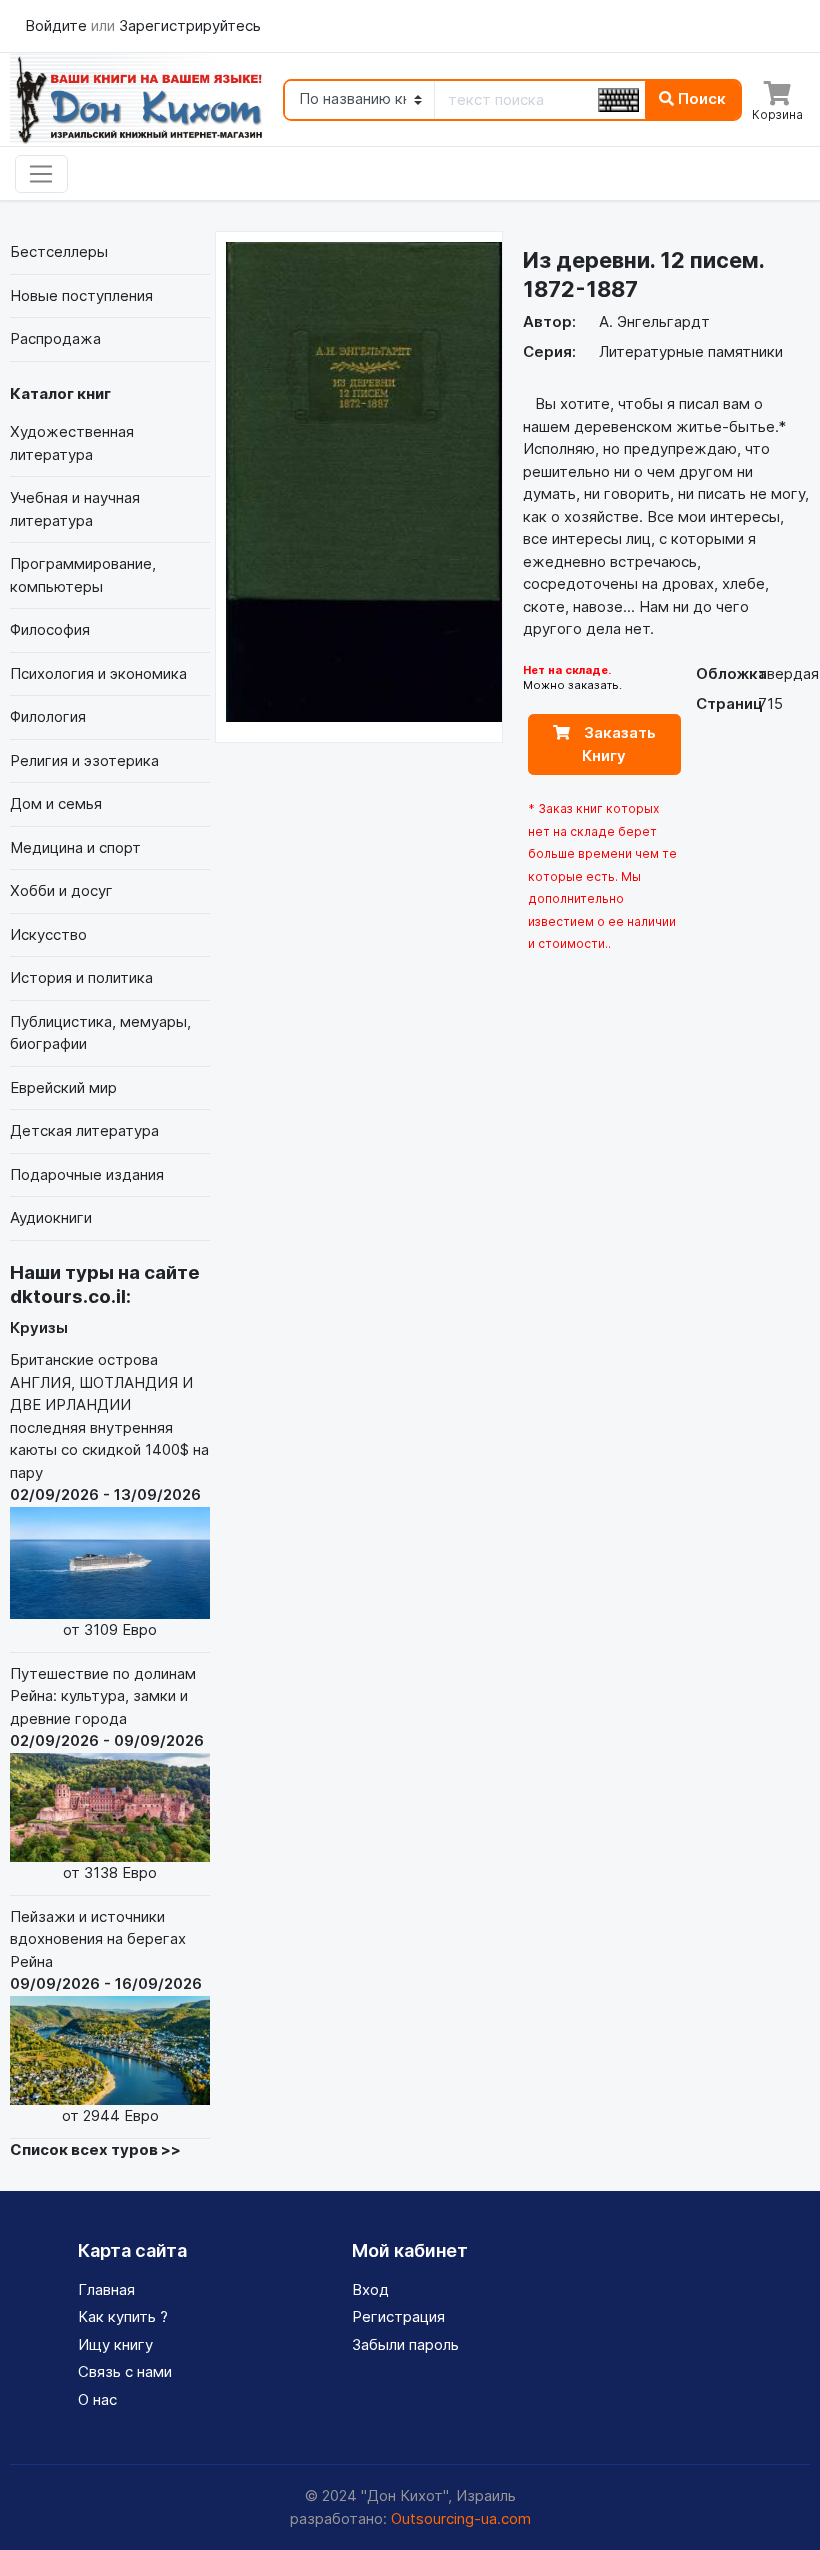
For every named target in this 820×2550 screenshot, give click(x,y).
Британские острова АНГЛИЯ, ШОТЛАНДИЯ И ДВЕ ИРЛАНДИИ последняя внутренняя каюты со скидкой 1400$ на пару (109, 1494)
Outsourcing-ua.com (461, 2518)
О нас (97, 2399)
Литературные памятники (691, 351)
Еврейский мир (63, 1087)
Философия (50, 629)
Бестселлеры (59, 251)
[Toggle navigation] (41, 174)
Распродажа (55, 338)
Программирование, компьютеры (83, 575)
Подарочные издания (87, 1174)
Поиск (700, 98)
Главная (106, 2289)
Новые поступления (81, 295)
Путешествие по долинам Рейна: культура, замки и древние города (107, 1773)
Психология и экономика (98, 673)
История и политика (81, 977)
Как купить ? (123, 2316)
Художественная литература (72, 443)
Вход (370, 2289)
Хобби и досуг (61, 890)
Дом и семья (56, 803)
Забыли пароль (405, 2344)
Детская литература (84, 1130)
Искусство (48, 934)
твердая (788, 673)
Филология (48, 716)
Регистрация (398, 2316)
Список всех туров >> (95, 2149)
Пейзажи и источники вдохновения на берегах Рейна (106, 2016)
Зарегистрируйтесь (190, 25)
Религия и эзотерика (84, 760)
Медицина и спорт (75, 847)
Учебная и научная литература (75, 509)
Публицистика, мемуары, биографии (100, 1033)
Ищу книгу (115, 2344)
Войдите (58, 25)
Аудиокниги (51, 1217)
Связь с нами (125, 2371)
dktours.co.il (68, 1296)
